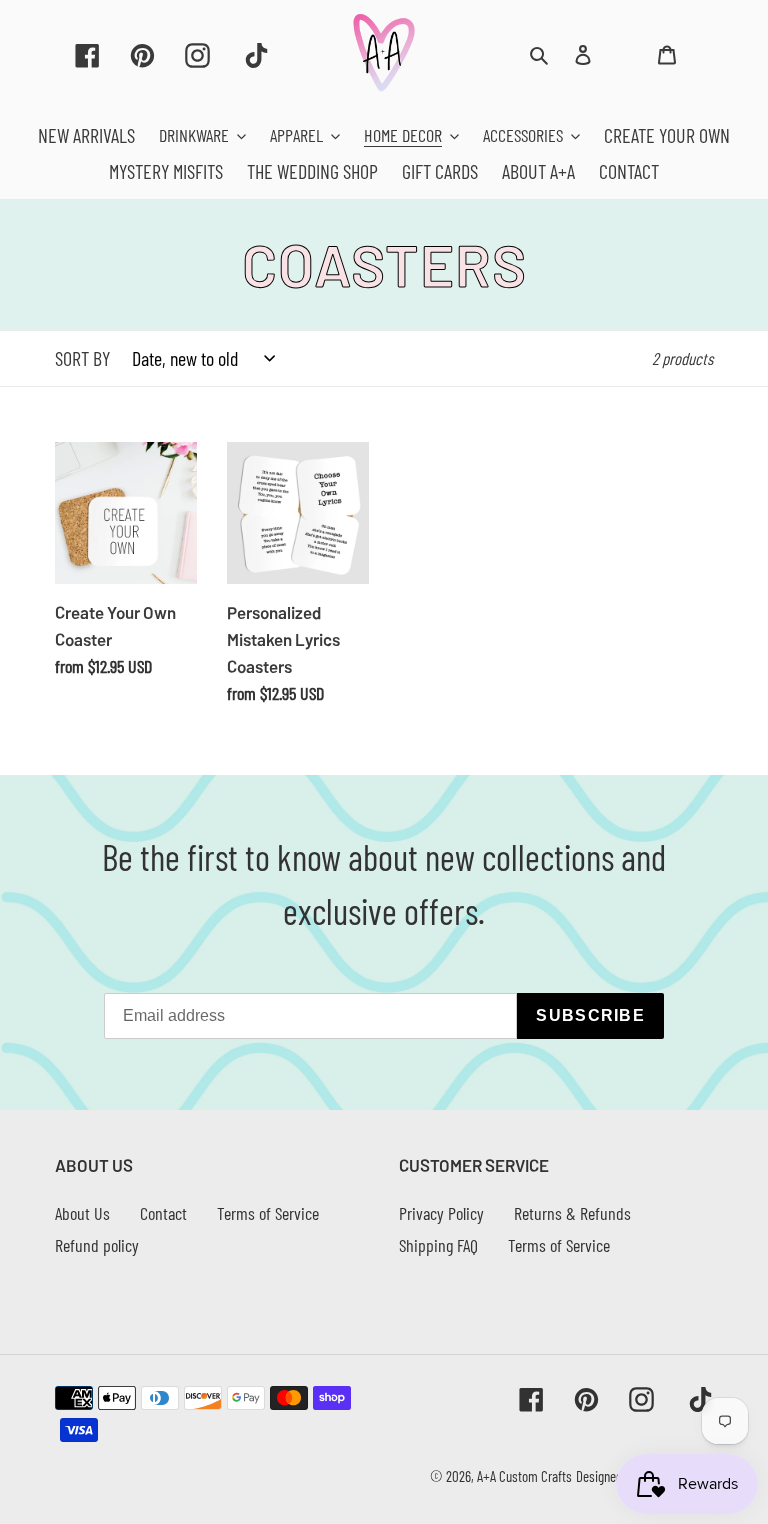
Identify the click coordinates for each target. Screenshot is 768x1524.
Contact (163, 1213)
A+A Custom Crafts (524, 1476)
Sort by (82, 358)
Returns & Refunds (572, 1213)
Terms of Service (268, 1213)
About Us (82, 1213)
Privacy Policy (441, 1213)
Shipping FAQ (438, 1245)
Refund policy (97, 1245)
